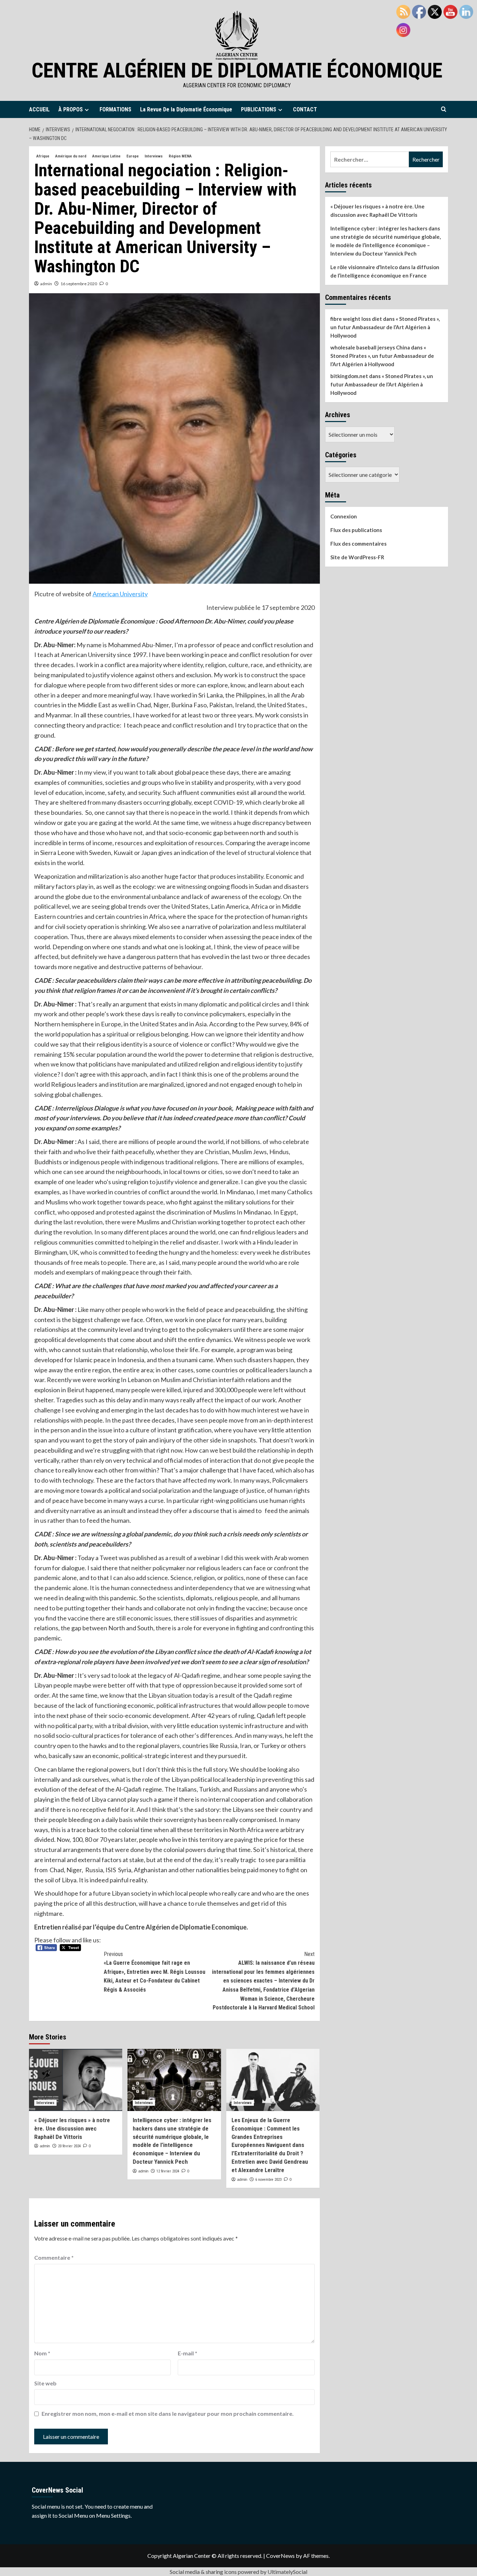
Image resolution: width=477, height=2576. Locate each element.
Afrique (43, 156)
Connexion (344, 516)
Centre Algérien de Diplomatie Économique (237, 70)
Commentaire (54, 2257)
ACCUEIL (39, 109)
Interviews (154, 156)
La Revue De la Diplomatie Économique (186, 109)
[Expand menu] (87, 110)
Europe (133, 156)
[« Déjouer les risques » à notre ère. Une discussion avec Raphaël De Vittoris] (76, 2080)
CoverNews (280, 2556)
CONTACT (305, 109)
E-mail (188, 2353)
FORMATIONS (115, 109)
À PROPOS (71, 109)
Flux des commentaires (358, 544)
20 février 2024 (69, 2146)
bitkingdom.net (349, 376)
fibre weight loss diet (356, 319)
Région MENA (180, 156)
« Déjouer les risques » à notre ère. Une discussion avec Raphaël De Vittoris (72, 2128)
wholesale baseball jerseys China (370, 347)
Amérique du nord (71, 156)
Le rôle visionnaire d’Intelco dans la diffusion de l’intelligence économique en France (385, 271)
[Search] (444, 109)
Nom (42, 2353)
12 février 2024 (168, 2171)
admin (46, 284)
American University (120, 594)
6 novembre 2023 (268, 2180)
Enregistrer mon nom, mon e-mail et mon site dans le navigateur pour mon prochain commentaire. (168, 2413)
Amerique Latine (106, 156)
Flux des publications (356, 530)
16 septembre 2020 (79, 284)
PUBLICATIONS (259, 109)
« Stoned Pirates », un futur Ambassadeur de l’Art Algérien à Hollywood (385, 327)
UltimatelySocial (287, 2572)
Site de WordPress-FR (357, 557)
